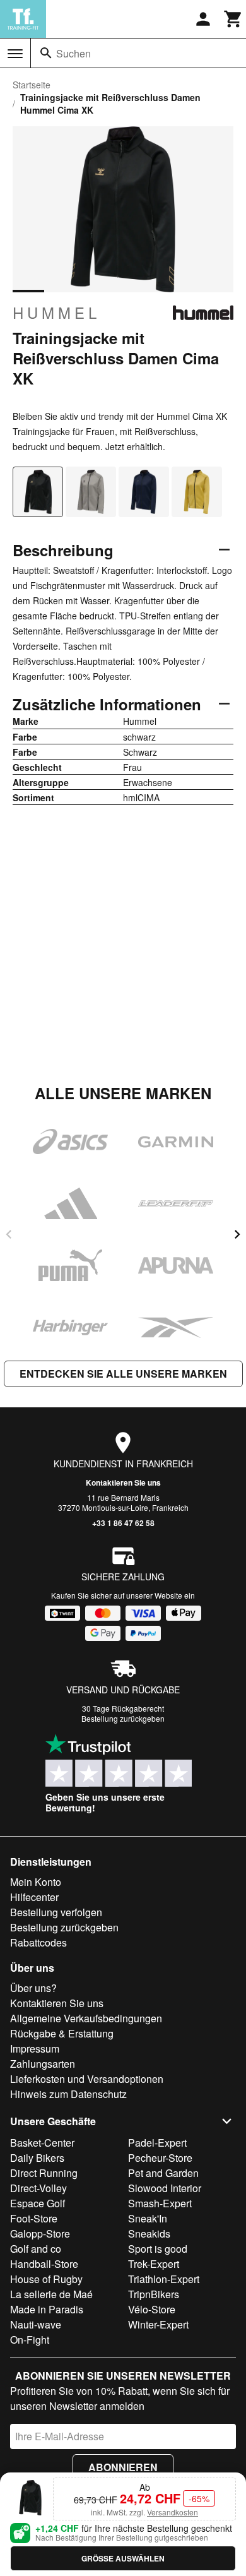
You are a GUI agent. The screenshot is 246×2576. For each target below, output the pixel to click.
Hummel (56, 313)
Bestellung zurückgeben (123, 1718)
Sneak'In (148, 2218)
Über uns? (33, 1988)
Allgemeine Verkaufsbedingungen (86, 2018)
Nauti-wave (36, 2324)
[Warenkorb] (233, 19)
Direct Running (44, 2173)
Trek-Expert (154, 2264)
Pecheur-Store (160, 2158)
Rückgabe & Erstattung (62, 2033)
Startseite (32, 85)
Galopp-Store (40, 2233)
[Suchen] (46, 53)
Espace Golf (38, 2203)
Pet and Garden (163, 2173)
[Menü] (15, 54)
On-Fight (30, 2340)
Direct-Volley (38, 2188)
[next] (237, 1234)
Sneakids (149, 2233)
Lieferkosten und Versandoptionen (87, 2079)
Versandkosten (173, 2512)
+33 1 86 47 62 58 (123, 1523)
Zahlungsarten (43, 2064)
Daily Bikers (37, 2158)
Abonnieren (123, 2467)
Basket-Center (42, 2143)
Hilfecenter (34, 1897)
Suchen (73, 53)
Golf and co (36, 2249)
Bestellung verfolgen (56, 1912)
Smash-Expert (160, 2203)
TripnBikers (154, 2294)
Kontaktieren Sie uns (123, 1482)
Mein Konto (36, 1882)
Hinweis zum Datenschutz (68, 2094)
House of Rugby (46, 2279)
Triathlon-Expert (164, 2279)
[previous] (9, 1234)
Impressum (35, 2048)
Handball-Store (44, 2264)
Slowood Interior (165, 2188)
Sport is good (158, 2249)
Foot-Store (34, 2218)
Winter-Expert (158, 2324)
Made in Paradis (47, 2309)
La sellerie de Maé (51, 2294)
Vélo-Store (152, 2309)
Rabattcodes (38, 1942)
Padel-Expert (157, 2143)
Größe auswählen (123, 2558)
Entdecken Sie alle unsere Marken (123, 1374)
